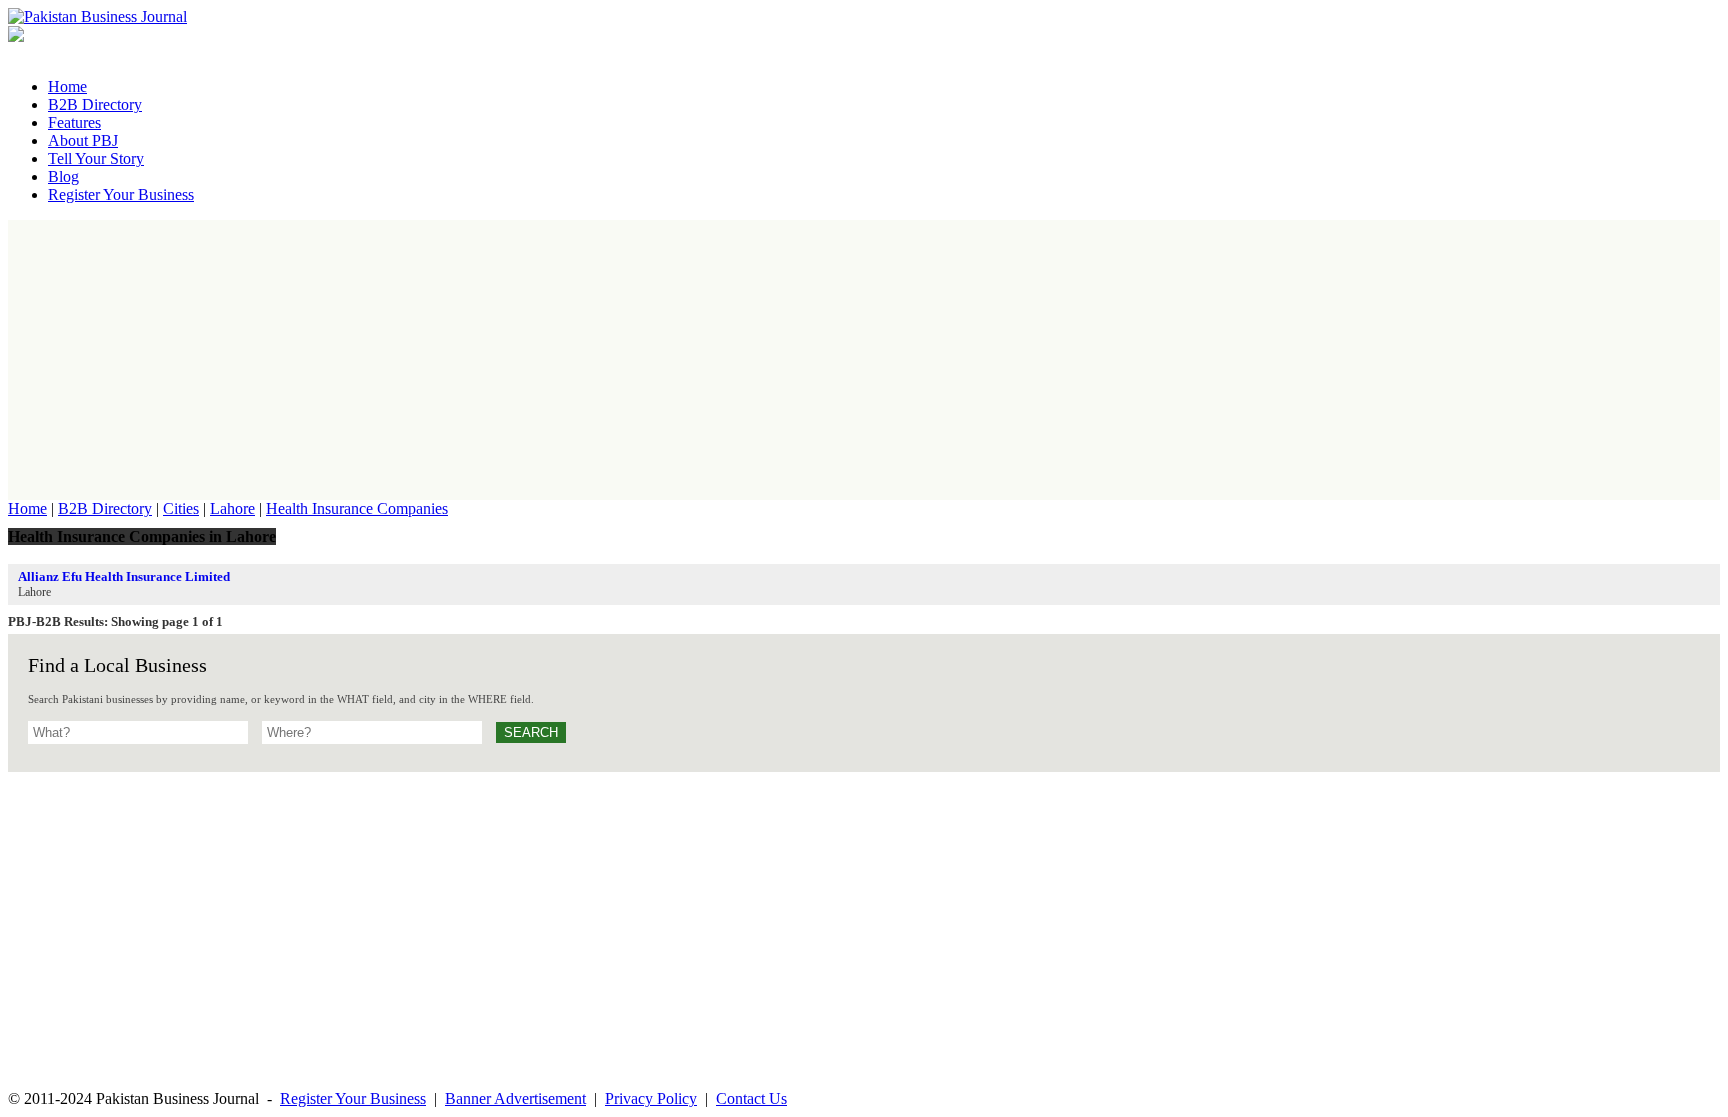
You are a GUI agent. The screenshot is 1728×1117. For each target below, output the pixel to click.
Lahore (232, 508)
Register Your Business (353, 1098)
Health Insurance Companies (357, 508)
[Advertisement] (864, 360)
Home (27, 508)
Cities (181, 508)
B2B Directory (105, 508)
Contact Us (751, 1098)
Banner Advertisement (515, 1098)
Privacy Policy (651, 1098)
